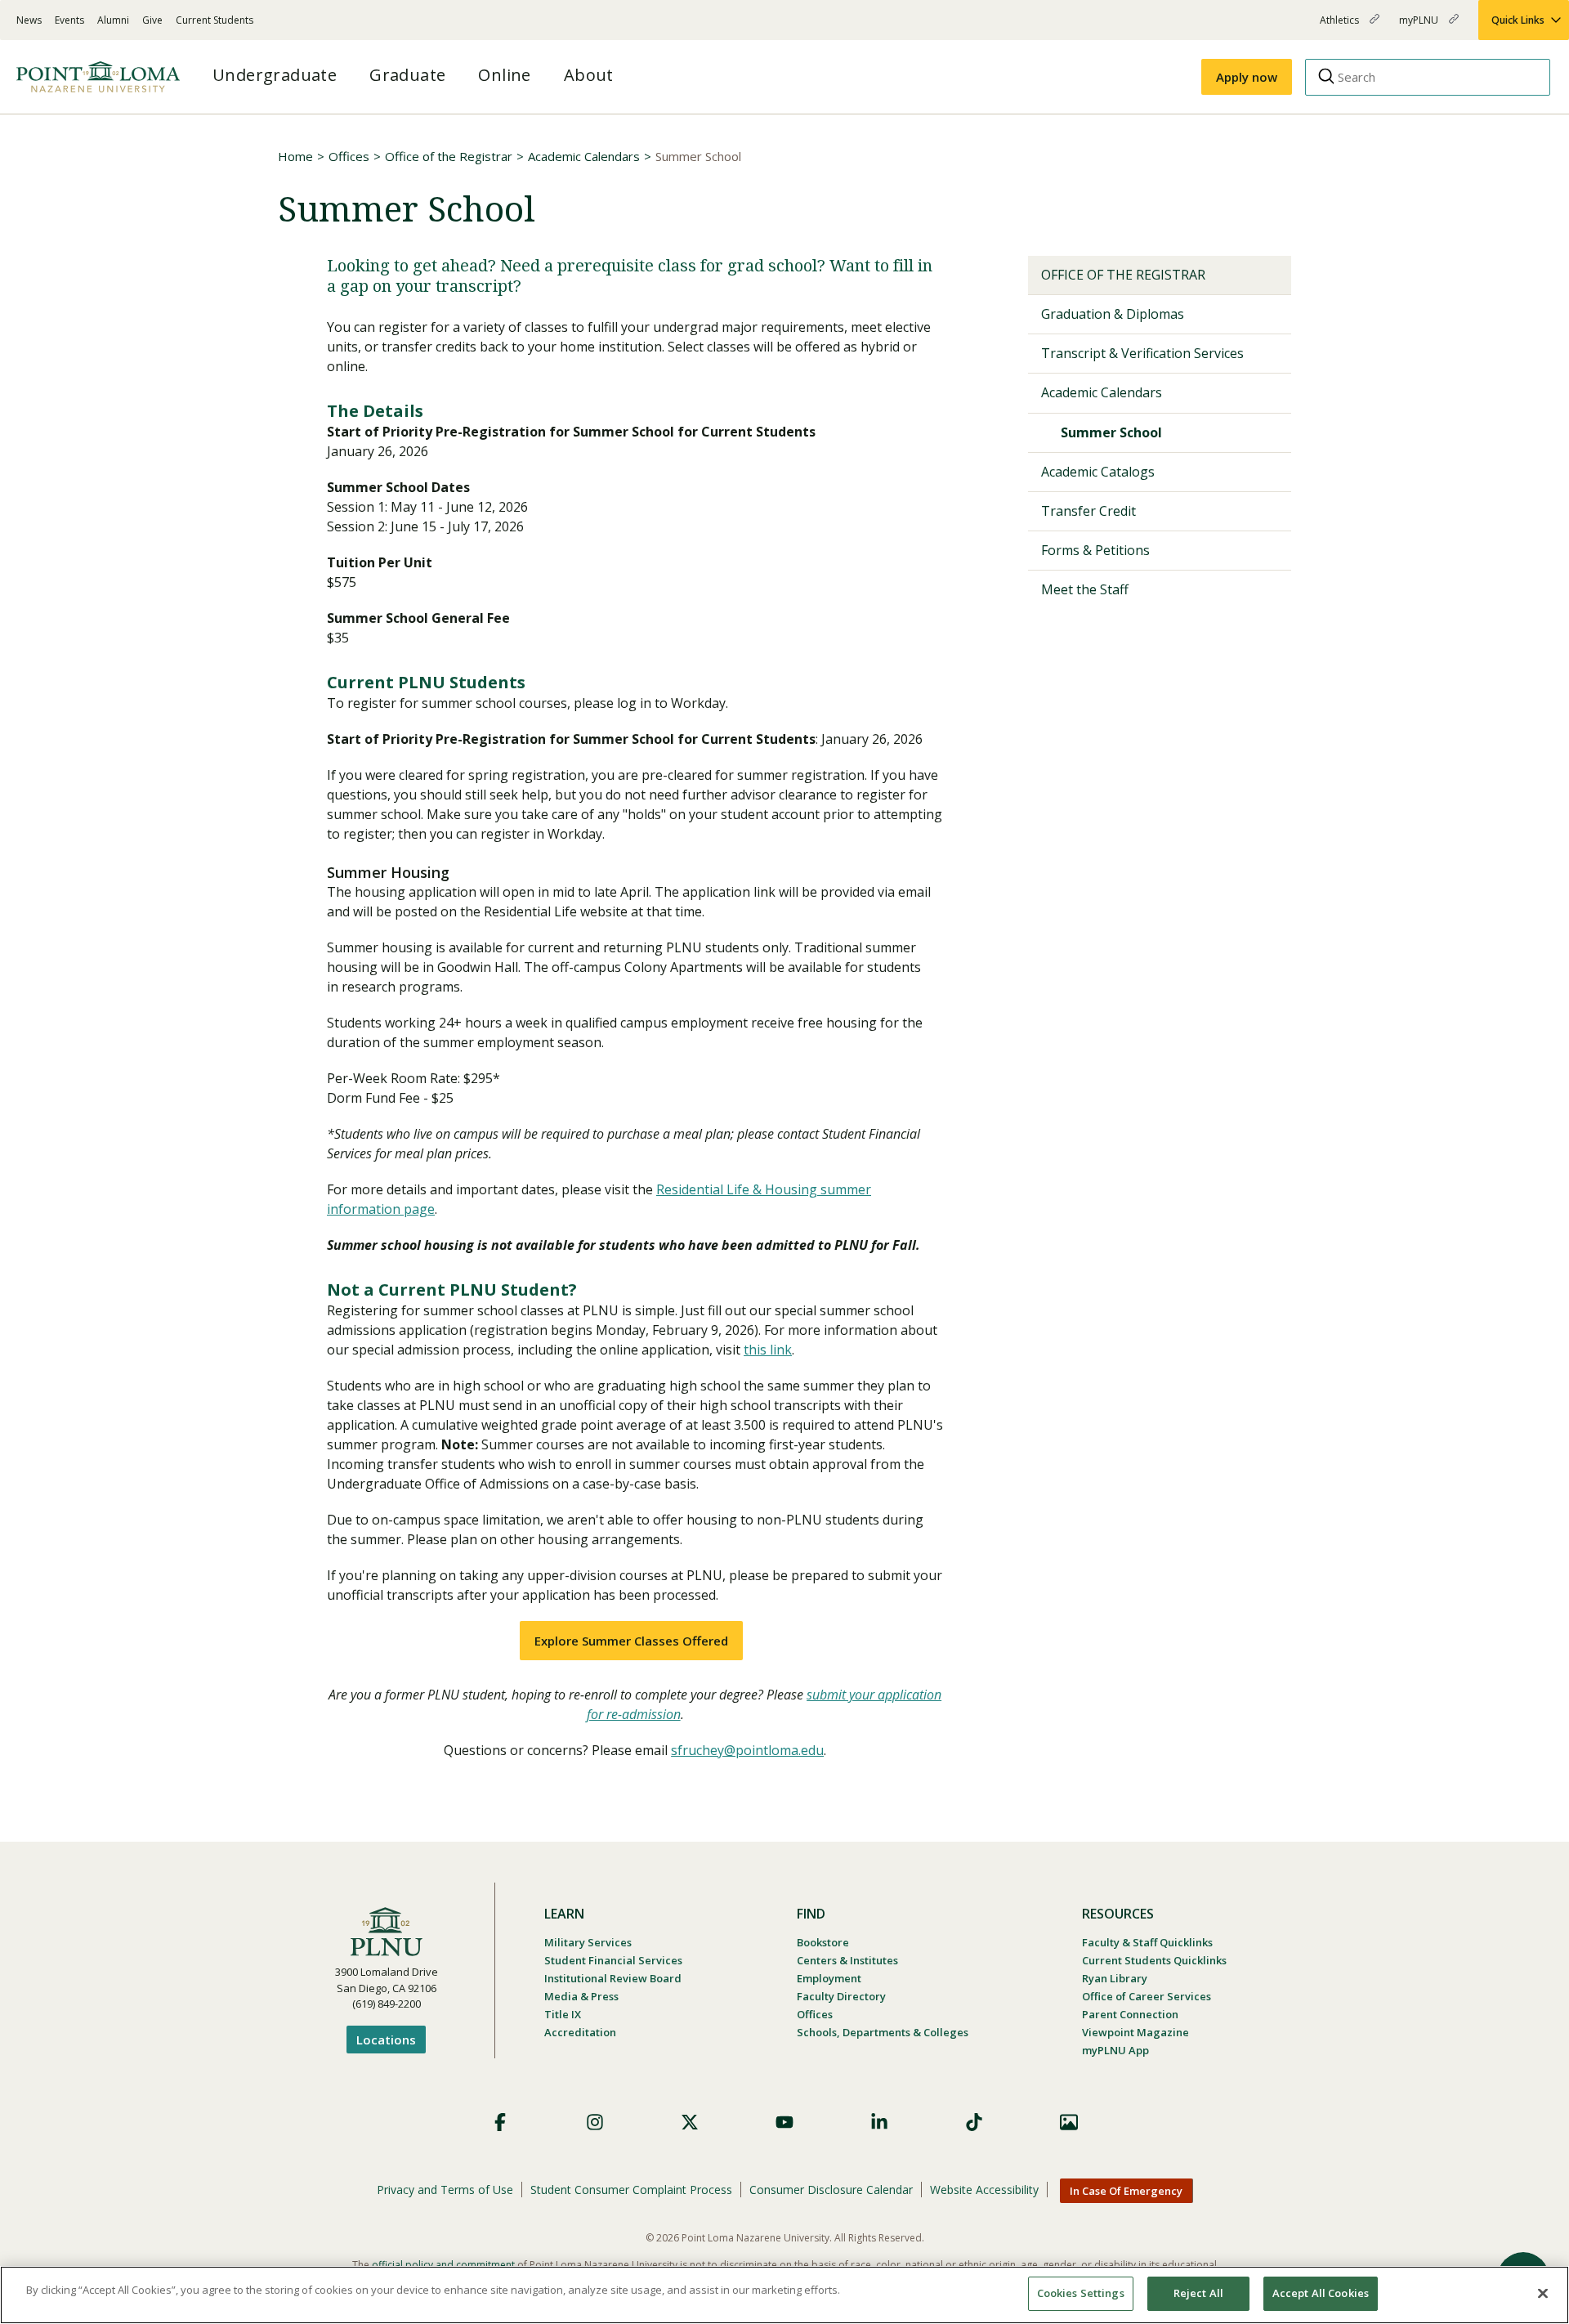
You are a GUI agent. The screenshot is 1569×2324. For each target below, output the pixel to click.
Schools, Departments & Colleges (883, 2032)
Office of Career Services (1147, 1996)
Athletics (1341, 27)
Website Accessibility (984, 2190)
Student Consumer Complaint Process (631, 2190)
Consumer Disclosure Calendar (831, 2190)
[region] (784, 2295)
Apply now (1247, 77)
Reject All (1198, 2293)
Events (69, 20)
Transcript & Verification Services (1142, 353)
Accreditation (580, 2032)
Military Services (588, 1942)
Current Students (215, 20)
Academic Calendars (584, 156)
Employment (829, 1978)
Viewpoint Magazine (1135, 2032)
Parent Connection (1130, 2014)
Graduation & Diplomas (1113, 314)
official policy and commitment (443, 2265)
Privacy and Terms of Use (445, 2190)
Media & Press (581, 1996)
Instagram (595, 2122)
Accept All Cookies (1321, 2293)
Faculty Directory (841, 1996)
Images (1069, 2122)
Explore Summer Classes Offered (631, 1641)
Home (295, 156)
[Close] (1543, 2293)
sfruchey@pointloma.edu (747, 1750)
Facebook (500, 2122)
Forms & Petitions (1095, 550)
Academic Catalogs (1098, 472)
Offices (349, 156)
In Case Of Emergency (1126, 2191)
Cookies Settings (1081, 2293)
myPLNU (1420, 27)
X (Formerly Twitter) (690, 2122)
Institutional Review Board (613, 1978)
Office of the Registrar (449, 156)
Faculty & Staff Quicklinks (1147, 1942)
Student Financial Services (613, 1960)
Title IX (563, 2014)
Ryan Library (1115, 1978)
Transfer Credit (1088, 511)
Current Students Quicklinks (1154, 1960)
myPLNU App (1115, 2050)
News (29, 20)
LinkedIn (879, 2122)
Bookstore (823, 1942)
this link (768, 1350)
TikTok (974, 2122)
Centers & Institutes (847, 1960)
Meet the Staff (1085, 589)
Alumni (113, 20)
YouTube (784, 2122)
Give (152, 20)
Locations (386, 2040)
